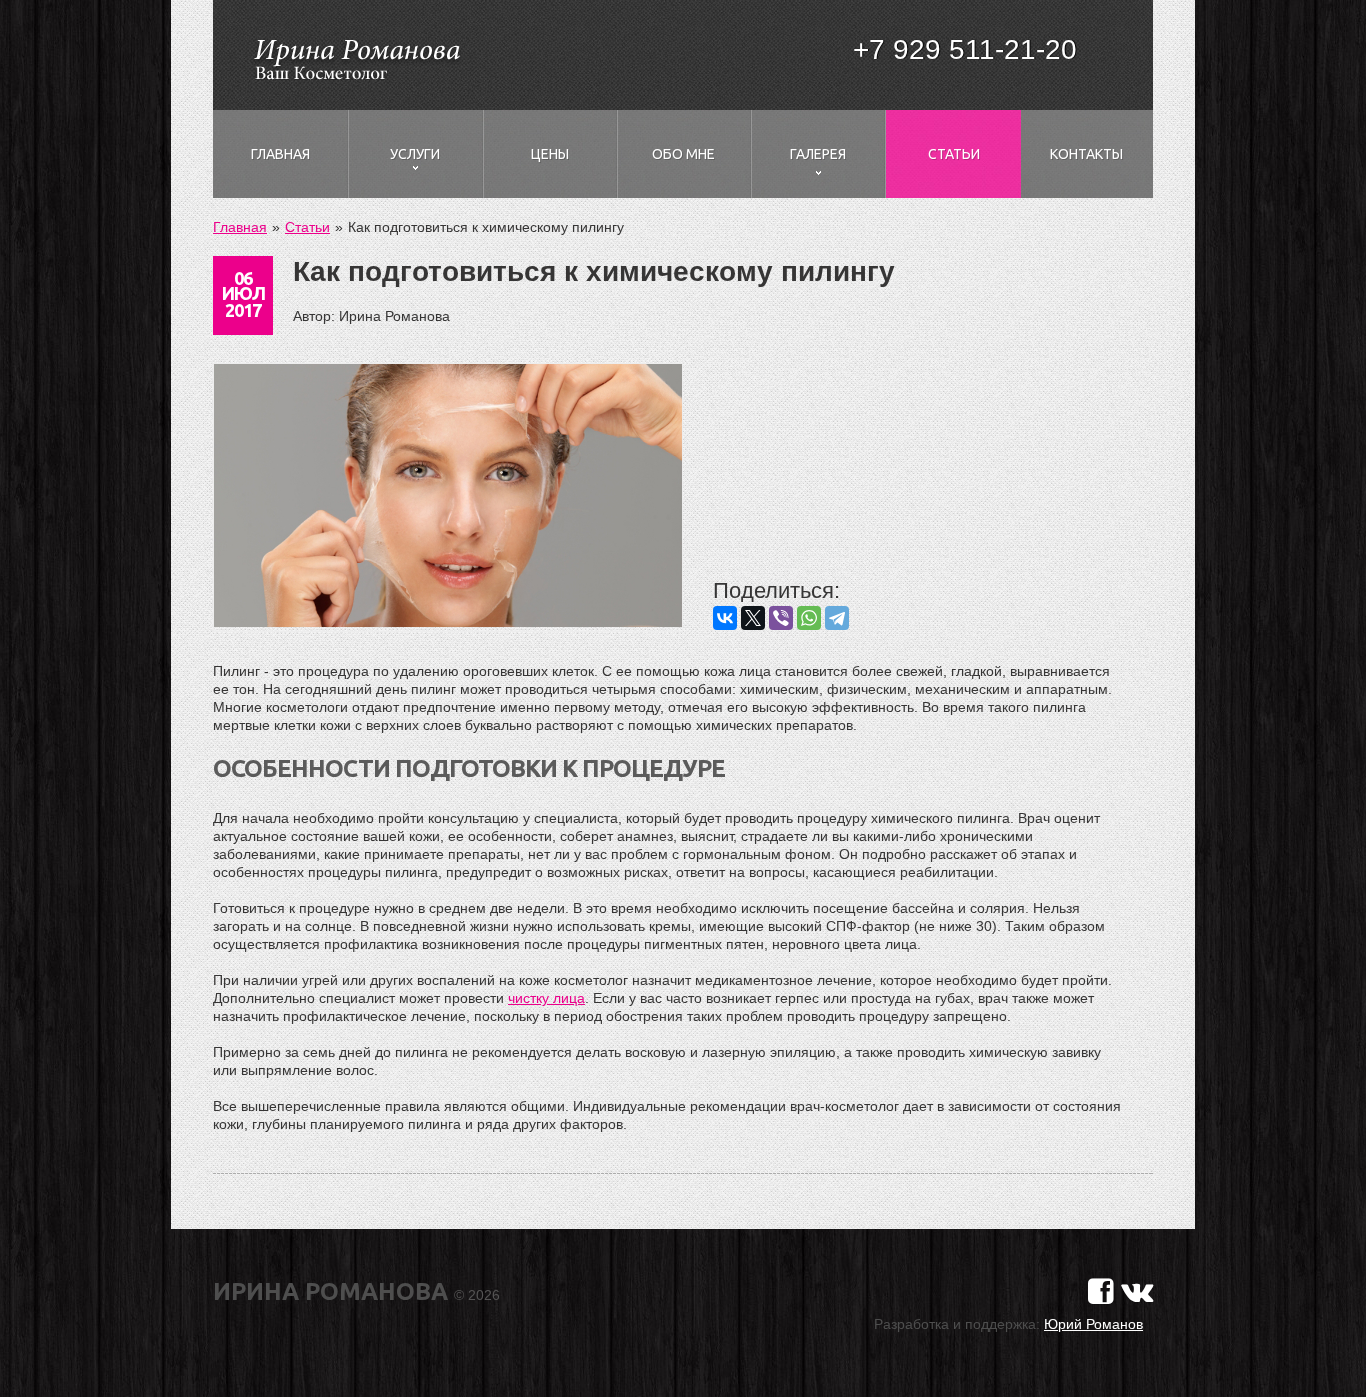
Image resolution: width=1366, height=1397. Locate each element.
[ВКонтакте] (725, 618)
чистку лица (546, 998)
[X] (753, 618)
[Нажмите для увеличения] (448, 497)
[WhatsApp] (809, 618)
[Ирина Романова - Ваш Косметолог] (356, 57)
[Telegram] (837, 618)
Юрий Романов (1093, 1324)
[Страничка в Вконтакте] (1137, 1291)
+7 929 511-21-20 (965, 49)
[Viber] (781, 618)
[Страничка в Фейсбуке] (1101, 1291)
